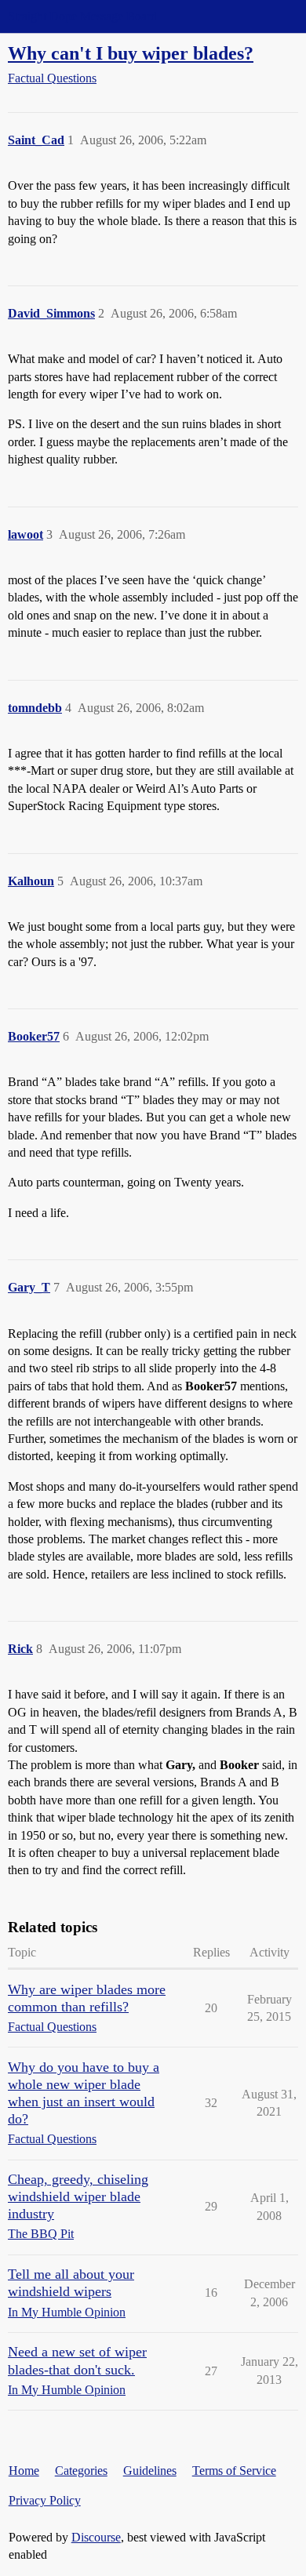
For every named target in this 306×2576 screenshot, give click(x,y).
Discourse (96, 2537)
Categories (81, 2471)
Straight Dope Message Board (82, 16)
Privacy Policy (45, 2500)
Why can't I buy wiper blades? (131, 53)
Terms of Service (234, 2471)
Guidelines (150, 2471)
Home (24, 2471)
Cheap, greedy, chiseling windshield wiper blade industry (78, 2196)
